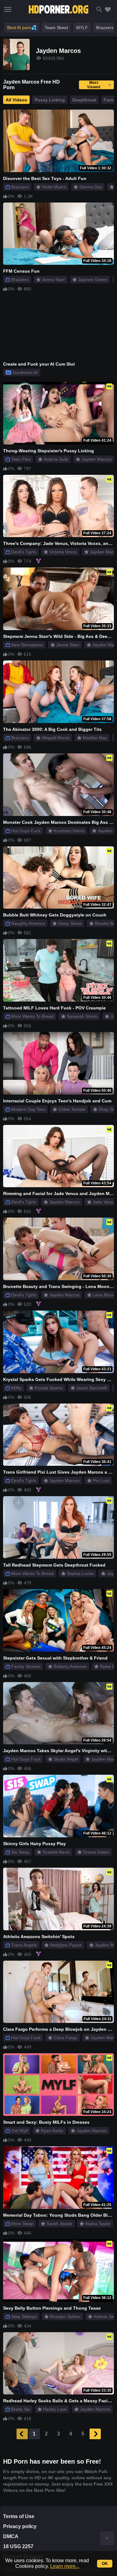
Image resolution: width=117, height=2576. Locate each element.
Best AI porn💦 (22, 28)
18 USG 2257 (18, 2546)
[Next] (95, 2434)
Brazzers (105, 28)
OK (105, 2564)
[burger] (8, 9)
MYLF (82, 28)
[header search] (99, 10)
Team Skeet (56, 28)
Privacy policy (20, 2526)
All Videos (16, 100)
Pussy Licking (50, 100)
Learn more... (65, 2566)
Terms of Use (19, 2516)
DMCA (11, 2536)
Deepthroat (84, 100)
